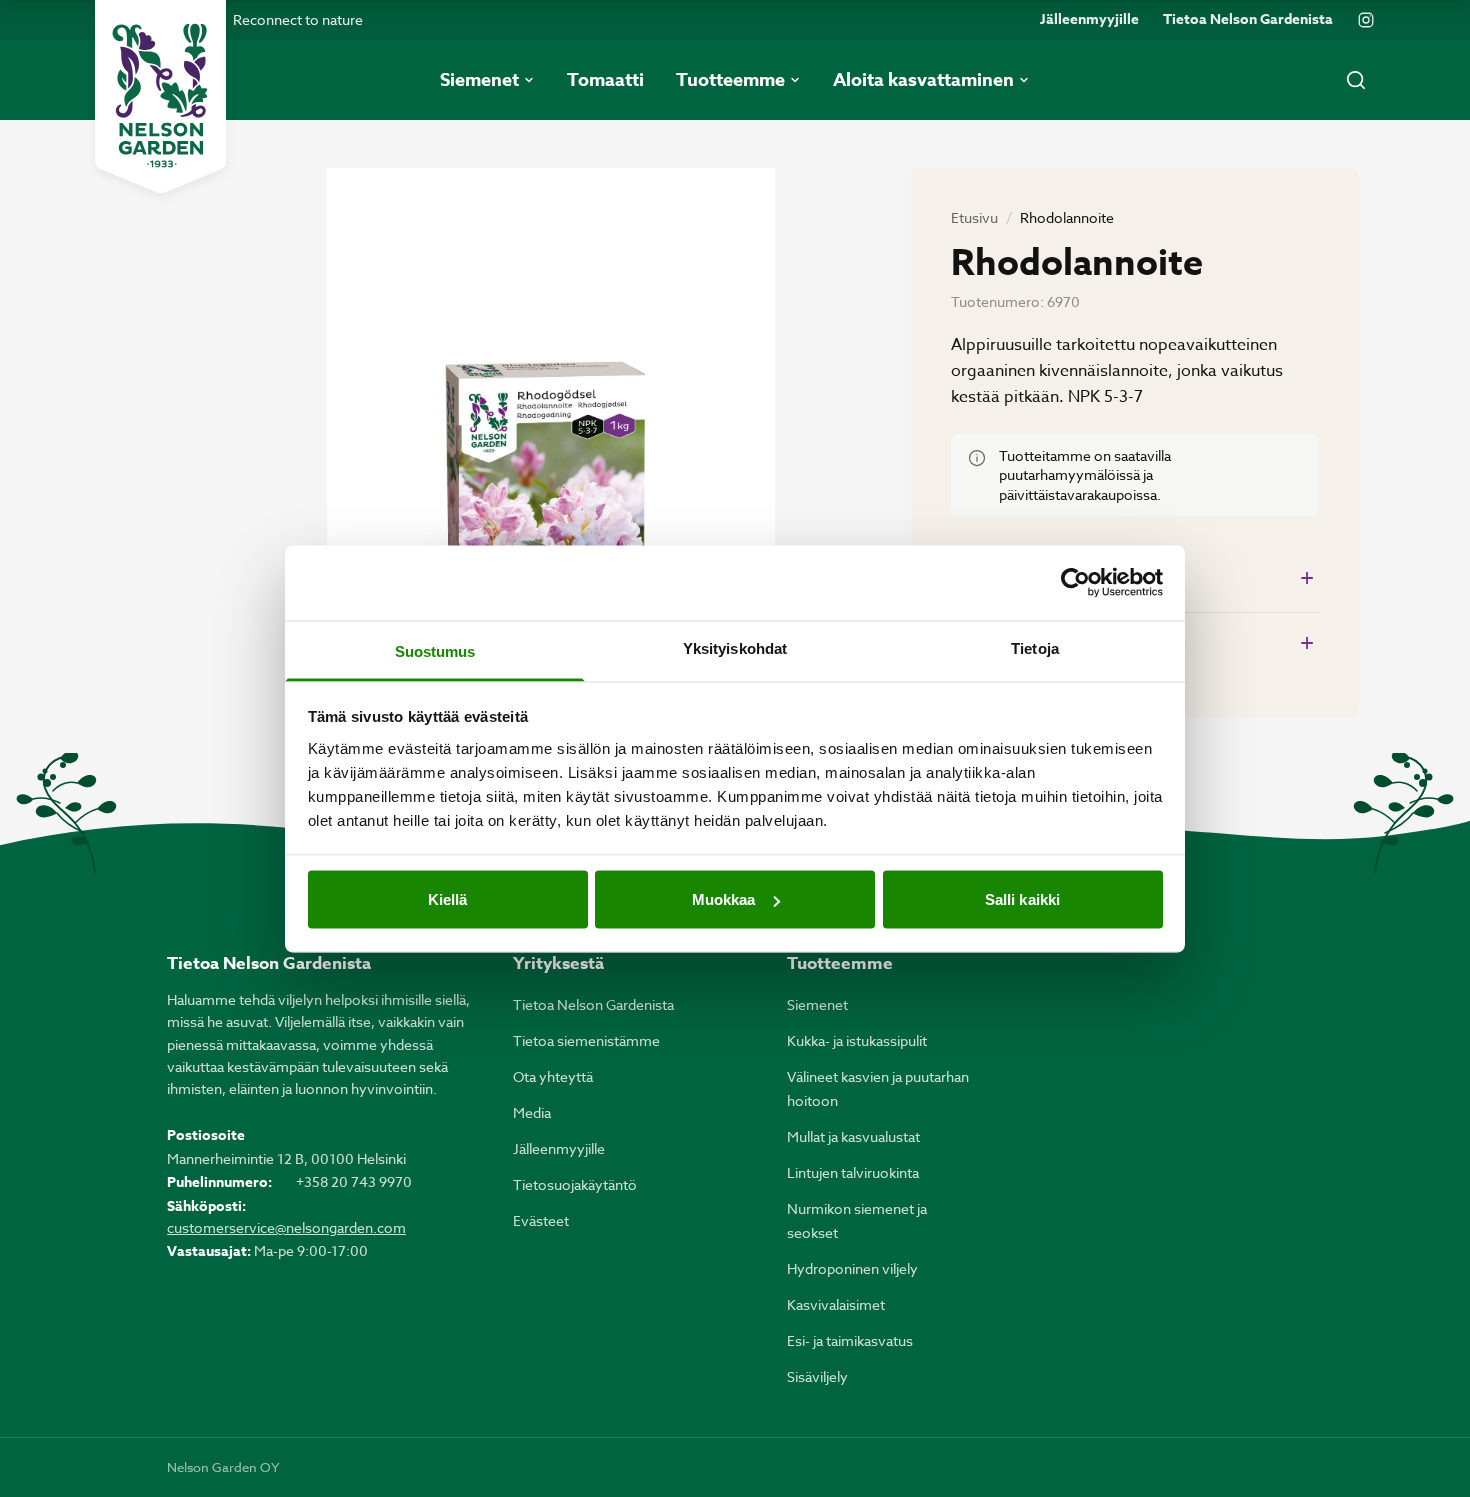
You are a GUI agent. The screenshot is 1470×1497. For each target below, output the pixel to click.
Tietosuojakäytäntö (575, 1184)
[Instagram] (1366, 20)
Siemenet (817, 1004)
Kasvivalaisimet (836, 1304)
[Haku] (1356, 80)
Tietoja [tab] (1035, 647)
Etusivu (974, 217)
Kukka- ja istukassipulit (857, 1040)
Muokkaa (724, 899)
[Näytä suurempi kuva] (551, 466)
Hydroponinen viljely (852, 1268)
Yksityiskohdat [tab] (735, 647)
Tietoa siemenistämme (586, 1040)
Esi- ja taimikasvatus (850, 1340)
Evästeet (541, 1220)
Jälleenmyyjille (1089, 20)
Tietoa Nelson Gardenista (1248, 20)
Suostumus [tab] (435, 650)
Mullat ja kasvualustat (853, 1136)
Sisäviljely (817, 1376)
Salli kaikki (1022, 899)
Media (532, 1112)
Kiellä (448, 899)
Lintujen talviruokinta (853, 1172)
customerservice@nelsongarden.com (286, 1227)
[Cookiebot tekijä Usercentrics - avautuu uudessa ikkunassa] (1075, 583)
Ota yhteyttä (553, 1076)
